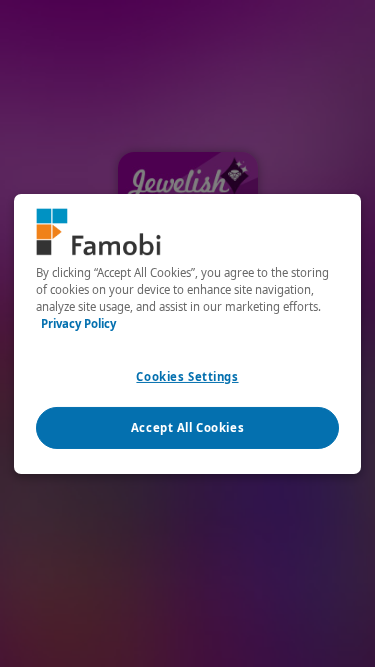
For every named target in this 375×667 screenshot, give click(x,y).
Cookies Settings (187, 376)
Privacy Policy (78, 323)
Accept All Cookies (187, 427)
